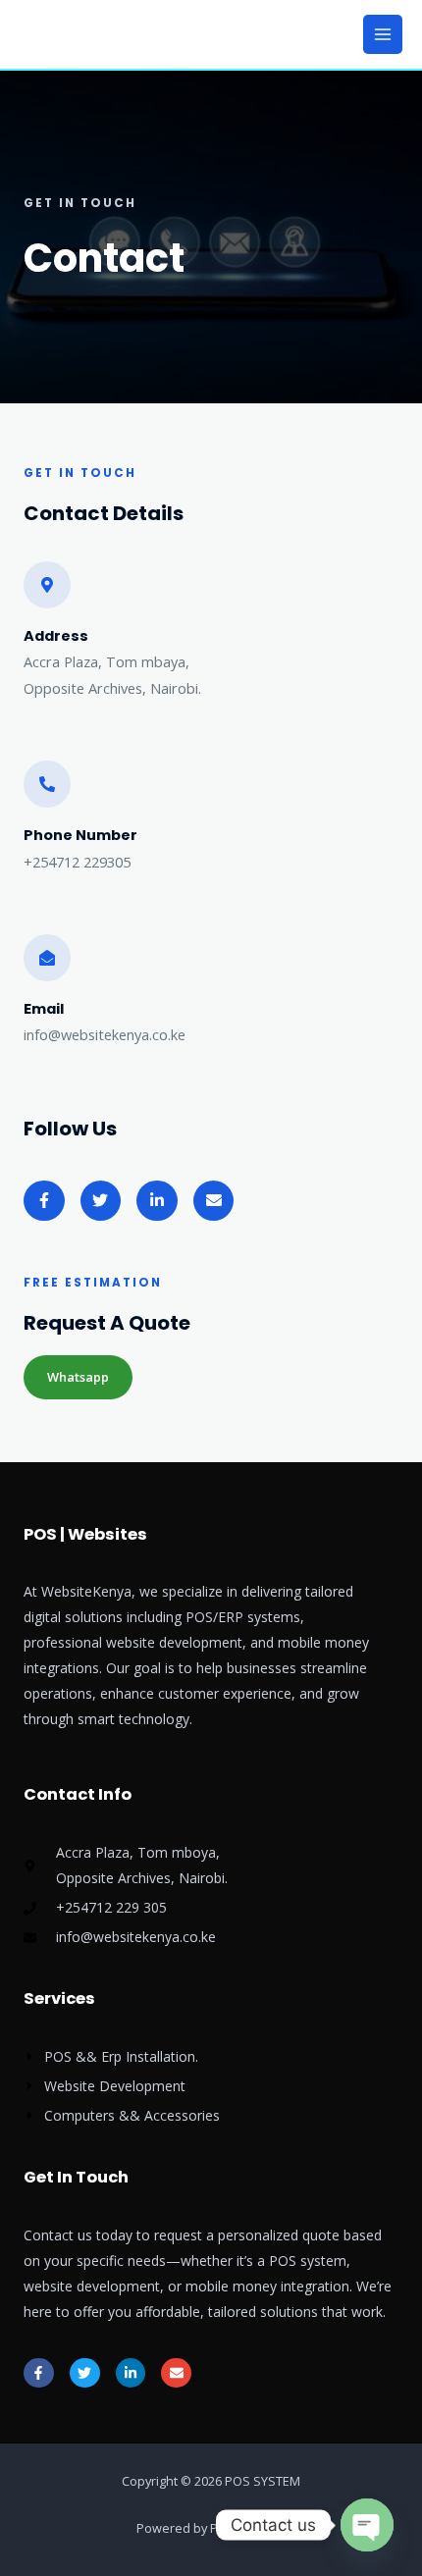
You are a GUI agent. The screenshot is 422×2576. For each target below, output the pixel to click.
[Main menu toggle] (383, 34)
